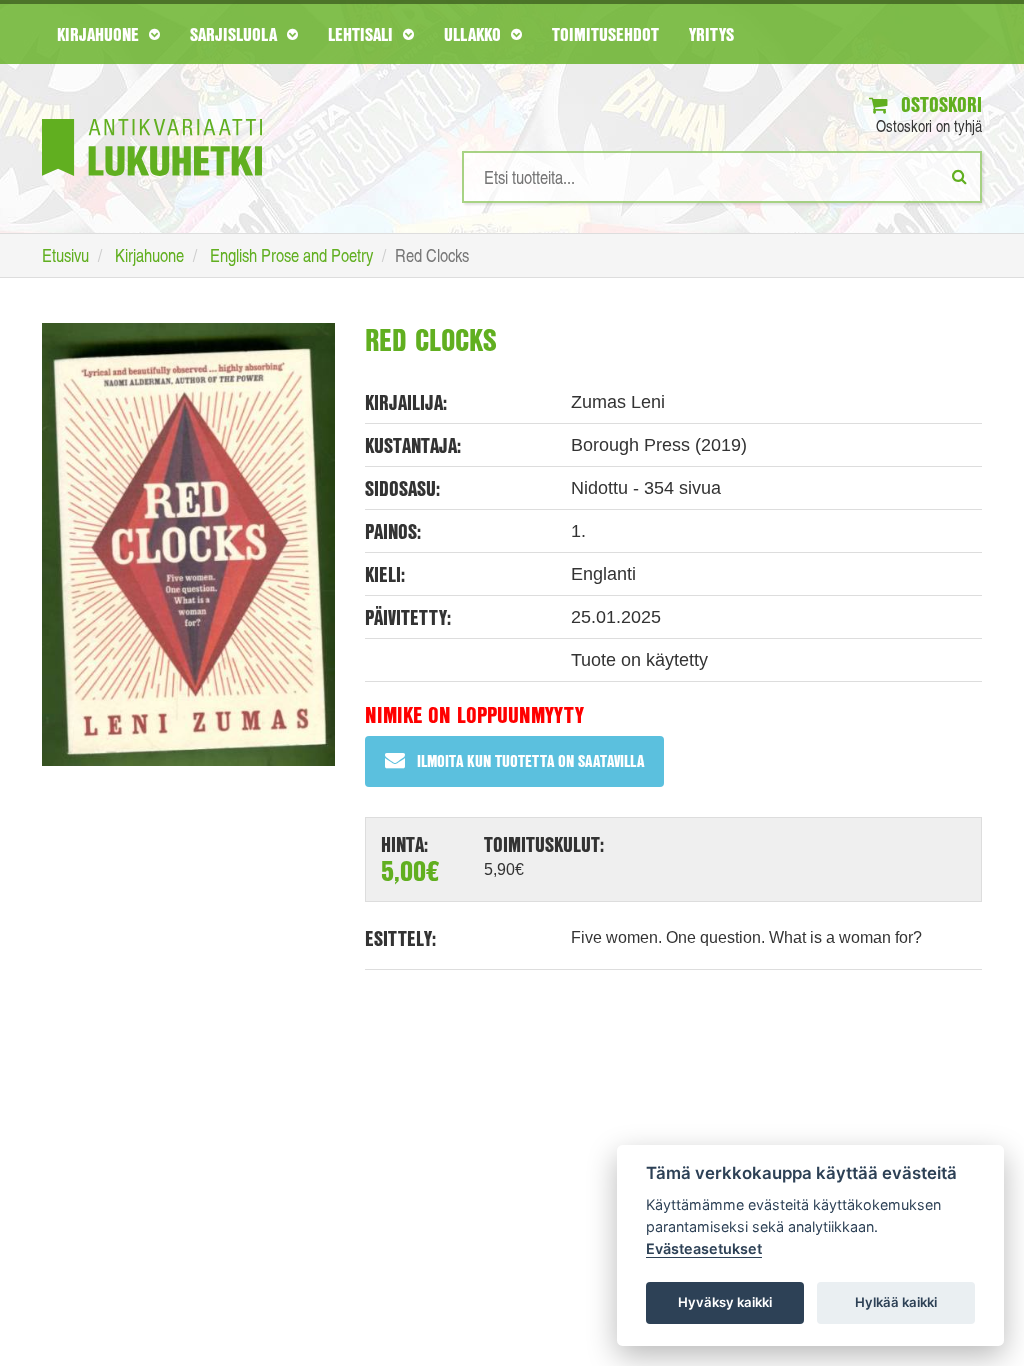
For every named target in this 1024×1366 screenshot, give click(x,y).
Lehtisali (363, 34)
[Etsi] (959, 176)
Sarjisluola (236, 34)
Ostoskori (939, 104)
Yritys (711, 34)
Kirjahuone (100, 34)
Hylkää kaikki (896, 1302)
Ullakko (475, 34)
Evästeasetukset (704, 1248)
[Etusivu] (152, 117)
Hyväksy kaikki (725, 1302)
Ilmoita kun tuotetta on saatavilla (530, 760)
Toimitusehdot (605, 34)
